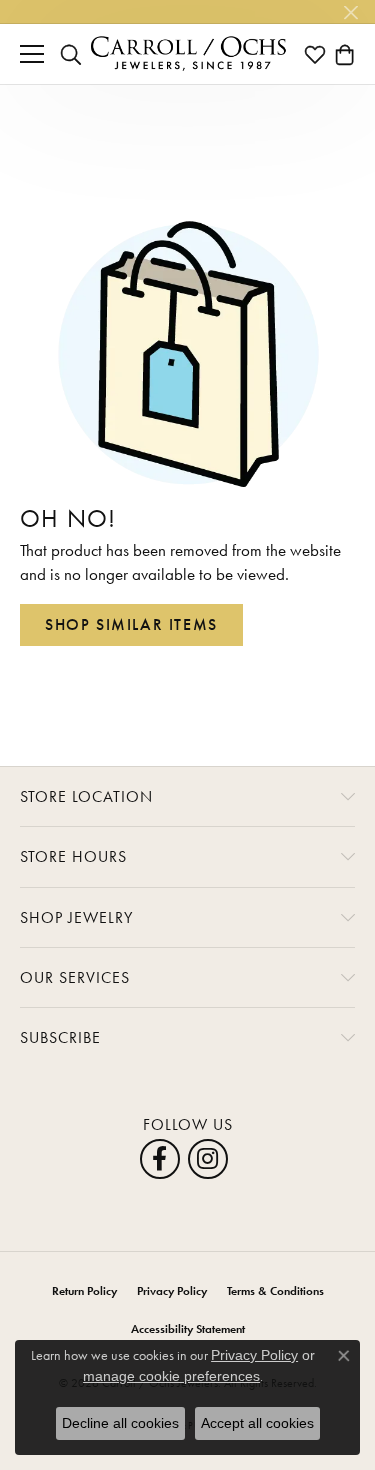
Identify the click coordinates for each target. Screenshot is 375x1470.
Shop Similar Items (131, 624)
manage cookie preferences (171, 1376)
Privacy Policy (172, 1291)
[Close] (350, 12)
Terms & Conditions (275, 1291)
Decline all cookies (120, 1423)
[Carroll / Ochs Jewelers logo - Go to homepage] (188, 53)
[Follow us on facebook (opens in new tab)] (160, 1159)
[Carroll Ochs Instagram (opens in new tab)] (208, 1159)
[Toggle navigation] (32, 54)
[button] (71, 54)
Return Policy (84, 1291)
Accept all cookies (257, 1423)
